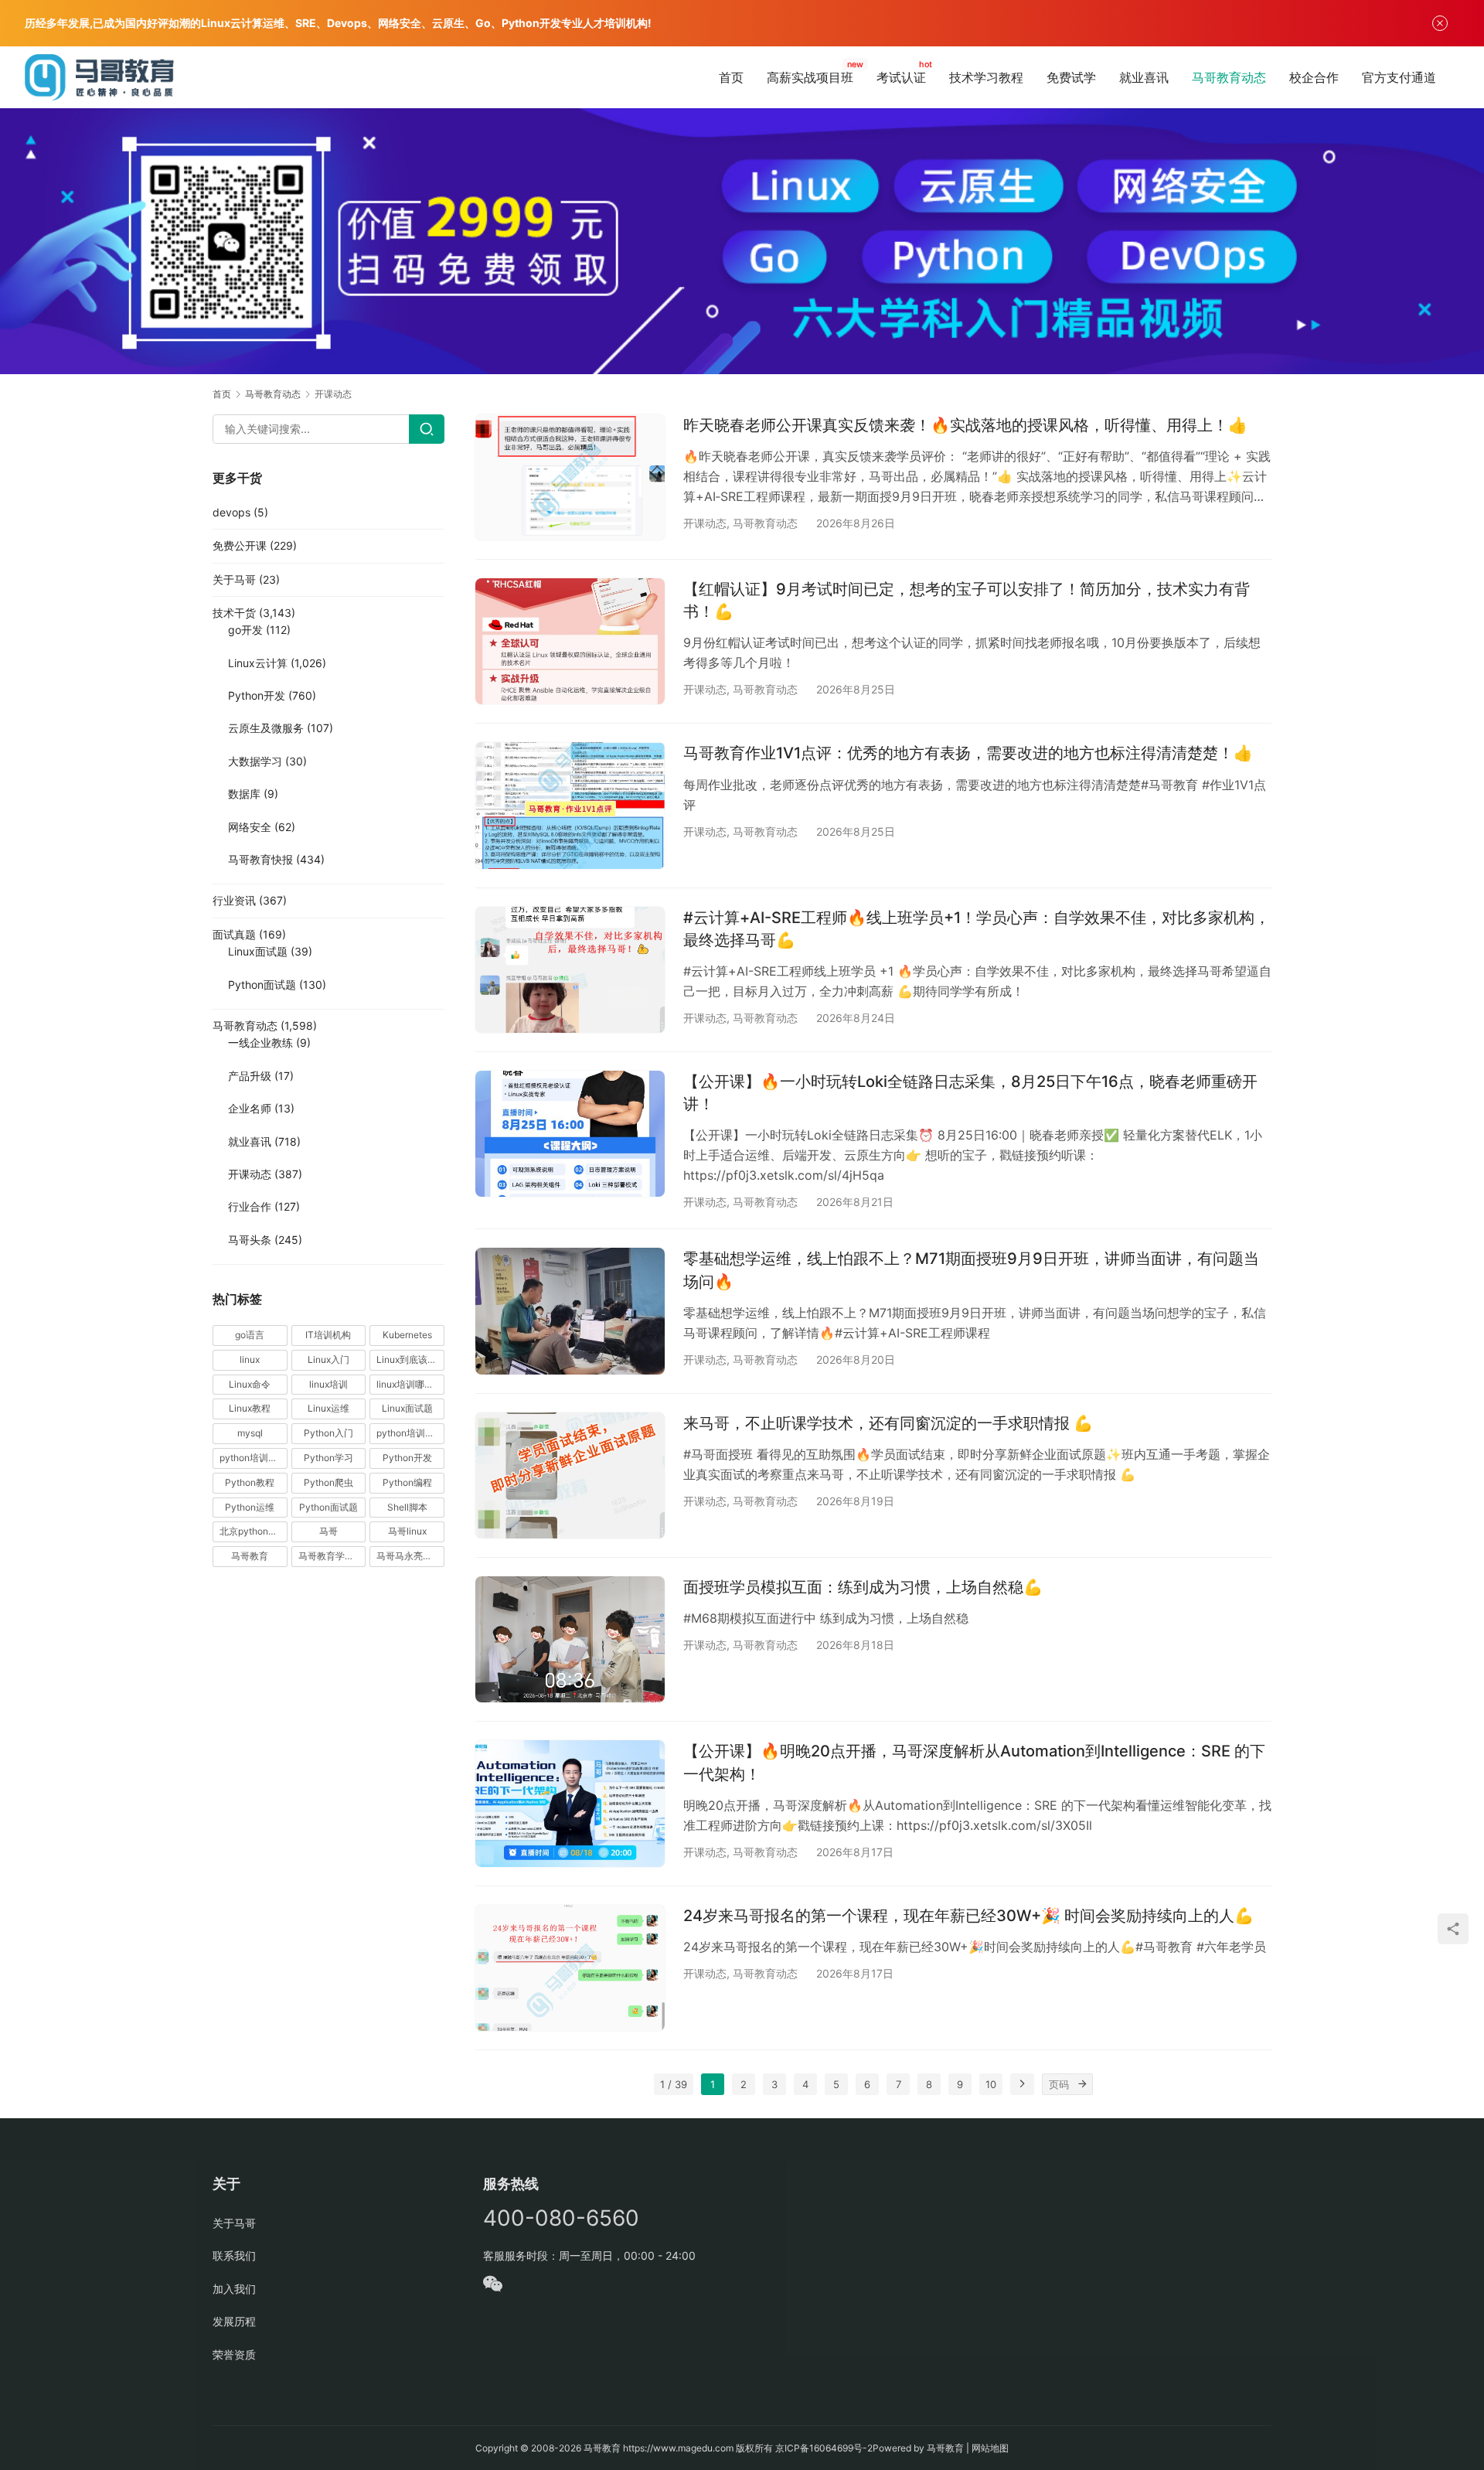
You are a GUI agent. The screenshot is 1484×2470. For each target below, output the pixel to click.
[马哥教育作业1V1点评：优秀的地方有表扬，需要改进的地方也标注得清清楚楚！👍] (570, 805)
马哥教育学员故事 (332, 1556)
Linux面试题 (258, 951)
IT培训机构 (328, 1335)
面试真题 (234, 934)
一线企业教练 (260, 1043)
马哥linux (407, 1531)
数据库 (244, 794)
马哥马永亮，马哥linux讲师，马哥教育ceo (410, 1556)
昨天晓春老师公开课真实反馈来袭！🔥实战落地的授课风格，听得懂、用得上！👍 (965, 425)
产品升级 (250, 1076)
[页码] (1082, 2084)
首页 (731, 77)
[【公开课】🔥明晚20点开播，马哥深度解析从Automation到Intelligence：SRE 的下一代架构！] (570, 1803)
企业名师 (250, 1108)
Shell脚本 (407, 1507)
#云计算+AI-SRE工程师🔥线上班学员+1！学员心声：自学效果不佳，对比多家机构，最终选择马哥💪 (977, 929)
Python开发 (257, 695)
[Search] (427, 429)
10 (991, 2084)
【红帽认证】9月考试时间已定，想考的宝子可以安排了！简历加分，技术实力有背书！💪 (967, 600)
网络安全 (250, 827)
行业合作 (250, 1206)
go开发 (245, 630)
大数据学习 (255, 761)
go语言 (250, 1335)
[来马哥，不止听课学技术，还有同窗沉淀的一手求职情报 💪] (570, 1475)
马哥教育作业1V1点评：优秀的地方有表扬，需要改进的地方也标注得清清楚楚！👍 (968, 753)
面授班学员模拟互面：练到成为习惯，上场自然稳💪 (863, 1587)
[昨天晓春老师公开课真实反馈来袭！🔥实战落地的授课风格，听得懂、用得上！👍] (570, 477)
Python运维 (250, 1507)
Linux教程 (250, 1408)
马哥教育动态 (1229, 77)
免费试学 (1071, 77)
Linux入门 (328, 1359)
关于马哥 (234, 579)
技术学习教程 (986, 77)
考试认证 (901, 77)
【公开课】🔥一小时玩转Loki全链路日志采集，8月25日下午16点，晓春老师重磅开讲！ (970, 1093)
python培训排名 (253, 1458)
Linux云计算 (258, 663)
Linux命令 (250, 1384)
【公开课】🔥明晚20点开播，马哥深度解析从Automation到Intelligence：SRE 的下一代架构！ (974, 1762)
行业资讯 (234, 900)
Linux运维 (328, 1408)
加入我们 (234, 2289)
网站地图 (990, 2448)
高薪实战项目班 (810, 77)
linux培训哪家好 (410, 1384)
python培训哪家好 (410, 1433)
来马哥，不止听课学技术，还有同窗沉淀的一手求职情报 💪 (888, 1423)
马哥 (328, 1531)
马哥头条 (250, 1240)
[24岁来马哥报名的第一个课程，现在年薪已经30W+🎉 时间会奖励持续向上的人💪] (570, 1968)
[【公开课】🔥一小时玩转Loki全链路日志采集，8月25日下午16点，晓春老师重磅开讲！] (570, 1134)
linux (250, 1359)
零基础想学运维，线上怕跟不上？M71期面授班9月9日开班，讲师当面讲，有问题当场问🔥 (971, 1270)
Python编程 (407, 1482)
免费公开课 (240, 545)
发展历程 (234, 2321)
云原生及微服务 (266, 728)
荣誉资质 (234, 2354)
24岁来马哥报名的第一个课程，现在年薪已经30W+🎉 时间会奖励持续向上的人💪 (968, 1916)
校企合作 (1314, 77)
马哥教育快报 (260, 859)
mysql (250, 1433)
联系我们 (234, 2255)
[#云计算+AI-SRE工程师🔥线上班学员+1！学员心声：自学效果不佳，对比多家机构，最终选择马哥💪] (570, 970)
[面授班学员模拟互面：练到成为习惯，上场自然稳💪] (570, 1639)
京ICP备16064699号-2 (824, 2448)
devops (231, 512)
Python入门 (328, 1433)
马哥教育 (250, 1556)
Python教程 (250, 1482)
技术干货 (234, 613)
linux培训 (328, 1384)
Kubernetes (407, 1335)
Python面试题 (262, 985)
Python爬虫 (328, 1482)
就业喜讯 (1144, 77)
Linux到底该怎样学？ (410, 1359)
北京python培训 (253, 1531)
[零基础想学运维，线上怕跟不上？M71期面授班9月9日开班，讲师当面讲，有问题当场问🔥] (570, 1311)
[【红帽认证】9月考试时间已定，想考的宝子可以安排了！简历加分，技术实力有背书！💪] (570, 641)
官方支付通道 (1399, 77)
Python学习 (328, 1458)
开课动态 (705, 523)
